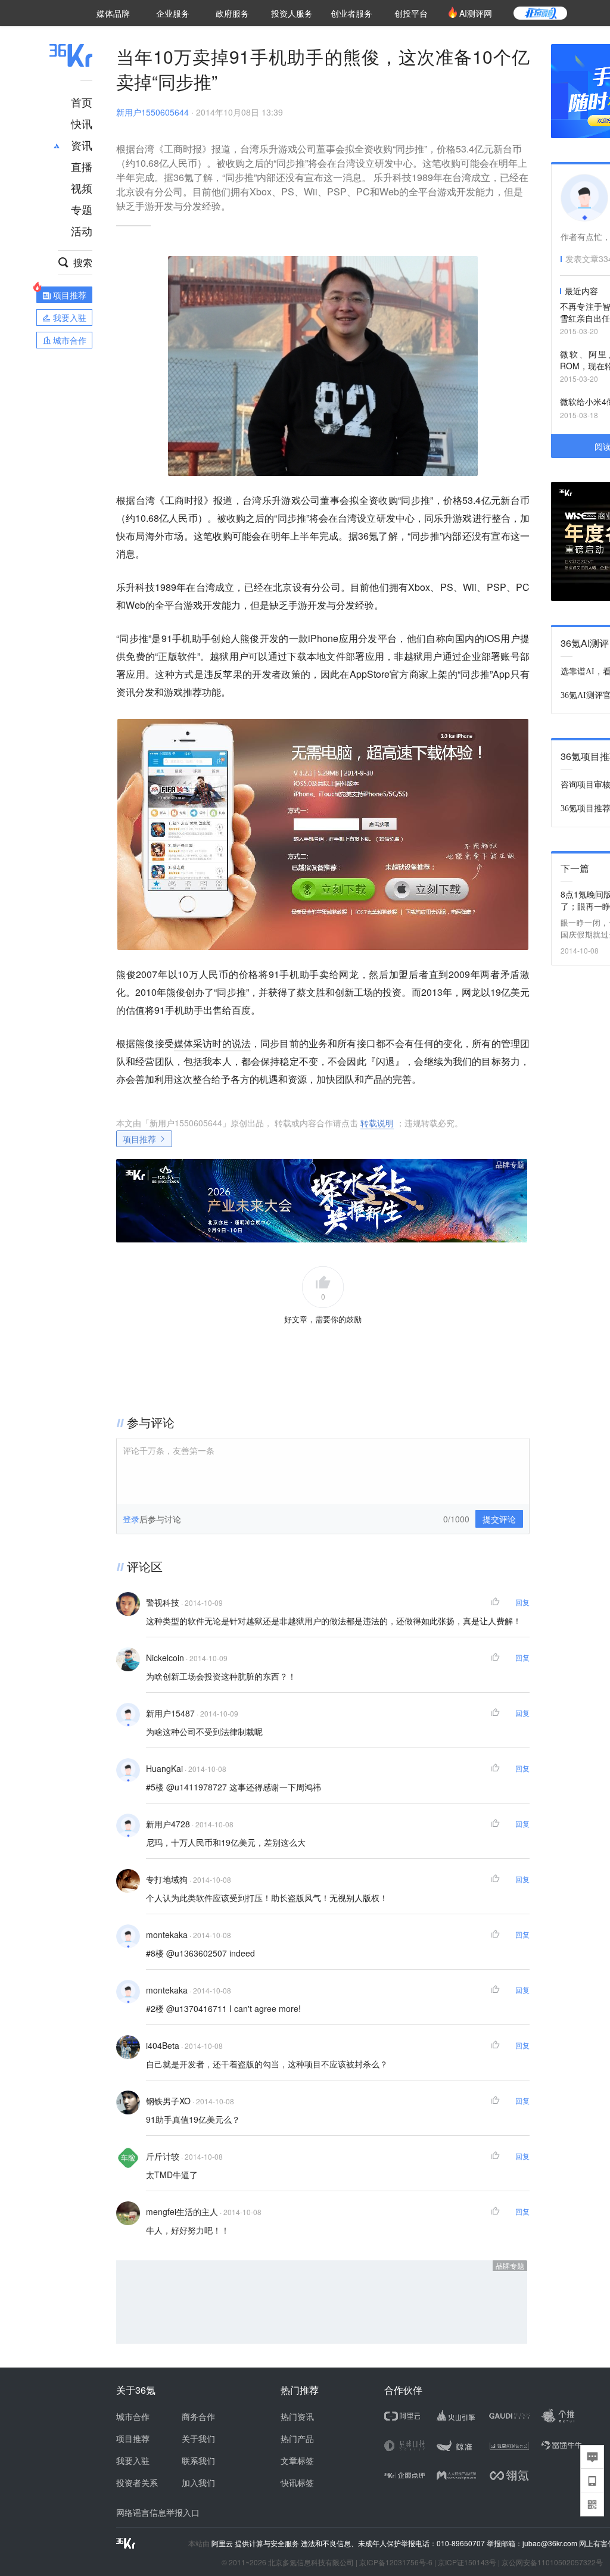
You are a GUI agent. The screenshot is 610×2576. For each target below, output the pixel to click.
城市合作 (133, 2416)
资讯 (82, 145)
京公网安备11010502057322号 (552, 2562)
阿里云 (223, 2543)
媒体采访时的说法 (212, 1043)
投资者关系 (137, 2482)
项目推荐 (139, 1139)
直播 (82, 166)
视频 (82, 188)
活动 (82, 230)
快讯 (82, 123)
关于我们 (198, 2438)
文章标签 (297, 2460)
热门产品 (297, 2438)
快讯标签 (297, 2482)
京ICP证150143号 (467, 2562)
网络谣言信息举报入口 (158, 2512)
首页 (82, 102)
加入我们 (198, 2482)
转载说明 (377, 1123)
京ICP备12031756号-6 (396, 2562)
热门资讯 (297, 2416)
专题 (82, 209)
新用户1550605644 (152, 112)
